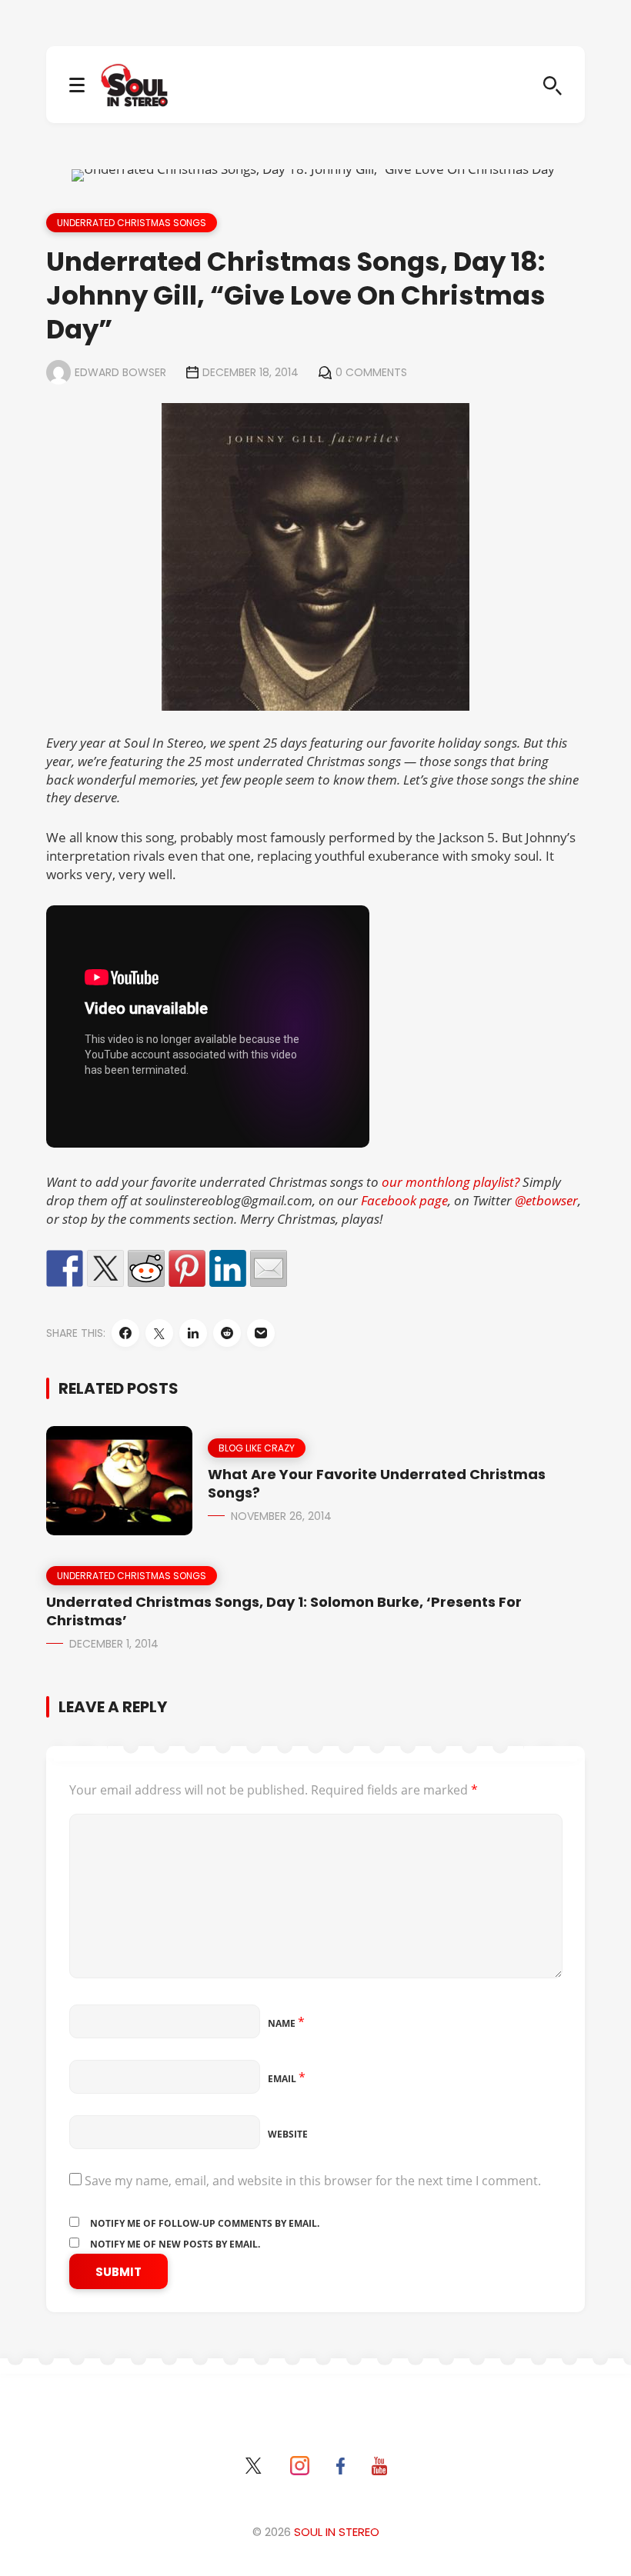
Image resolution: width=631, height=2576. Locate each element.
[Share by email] (269, 1268)
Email (287, 2079)
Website (288, 2134)
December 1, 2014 (114, 1644)
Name (286, 2023)
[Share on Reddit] (146, 1268)
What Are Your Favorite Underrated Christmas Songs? (377, 1483)
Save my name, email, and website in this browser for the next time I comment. (313, 2181)
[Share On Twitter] (159, 1333)
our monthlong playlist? (449, 1182)
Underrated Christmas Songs (132, 223)
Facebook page (404, 1200)
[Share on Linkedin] (228, 1268)
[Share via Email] (261, 1333)
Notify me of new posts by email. (175, 2244)
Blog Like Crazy (257, 1448)
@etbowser (546, 1200)
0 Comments (371, 372)
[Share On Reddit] (227, 1333)
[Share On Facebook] (125, 1333)
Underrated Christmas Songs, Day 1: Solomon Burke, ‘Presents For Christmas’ (284, 1611)
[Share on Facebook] (65, 1268)
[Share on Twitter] (105, 1268)
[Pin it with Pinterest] (187, 1268)
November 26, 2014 (281, 1516)
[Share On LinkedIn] (193, 1333)
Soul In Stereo (337, 2532)
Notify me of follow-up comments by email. (205, 2223)
